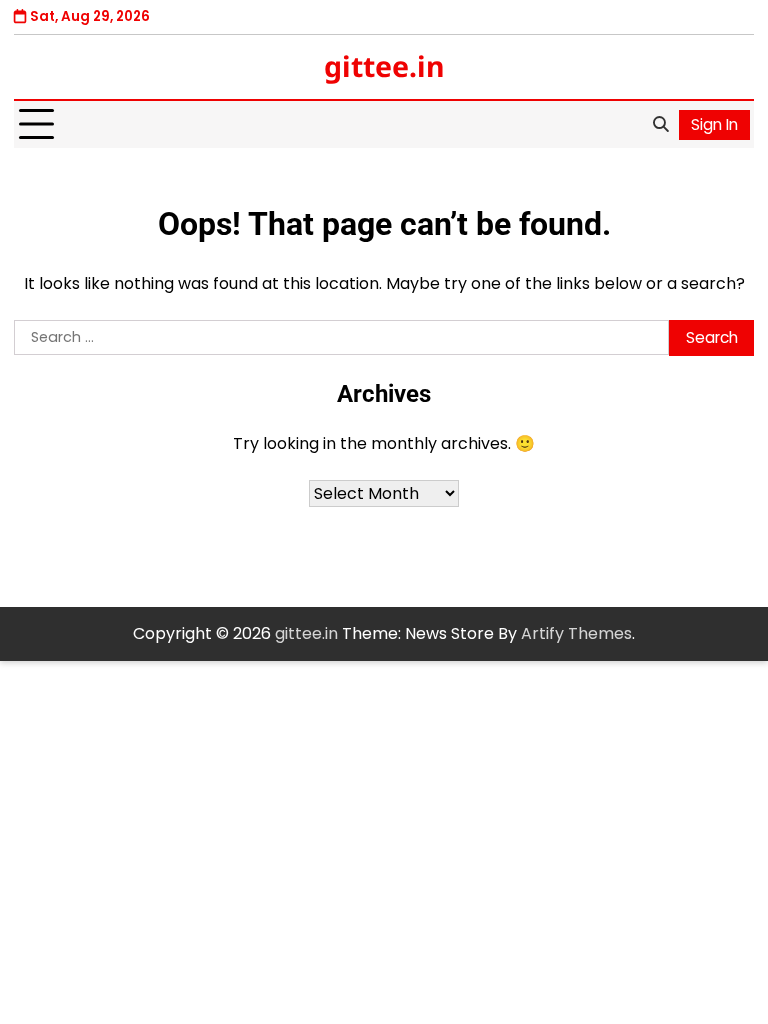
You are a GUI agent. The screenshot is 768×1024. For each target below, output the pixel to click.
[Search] (660, 125)
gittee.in (384, 66)
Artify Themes (576, 633)
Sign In (714, 124)
